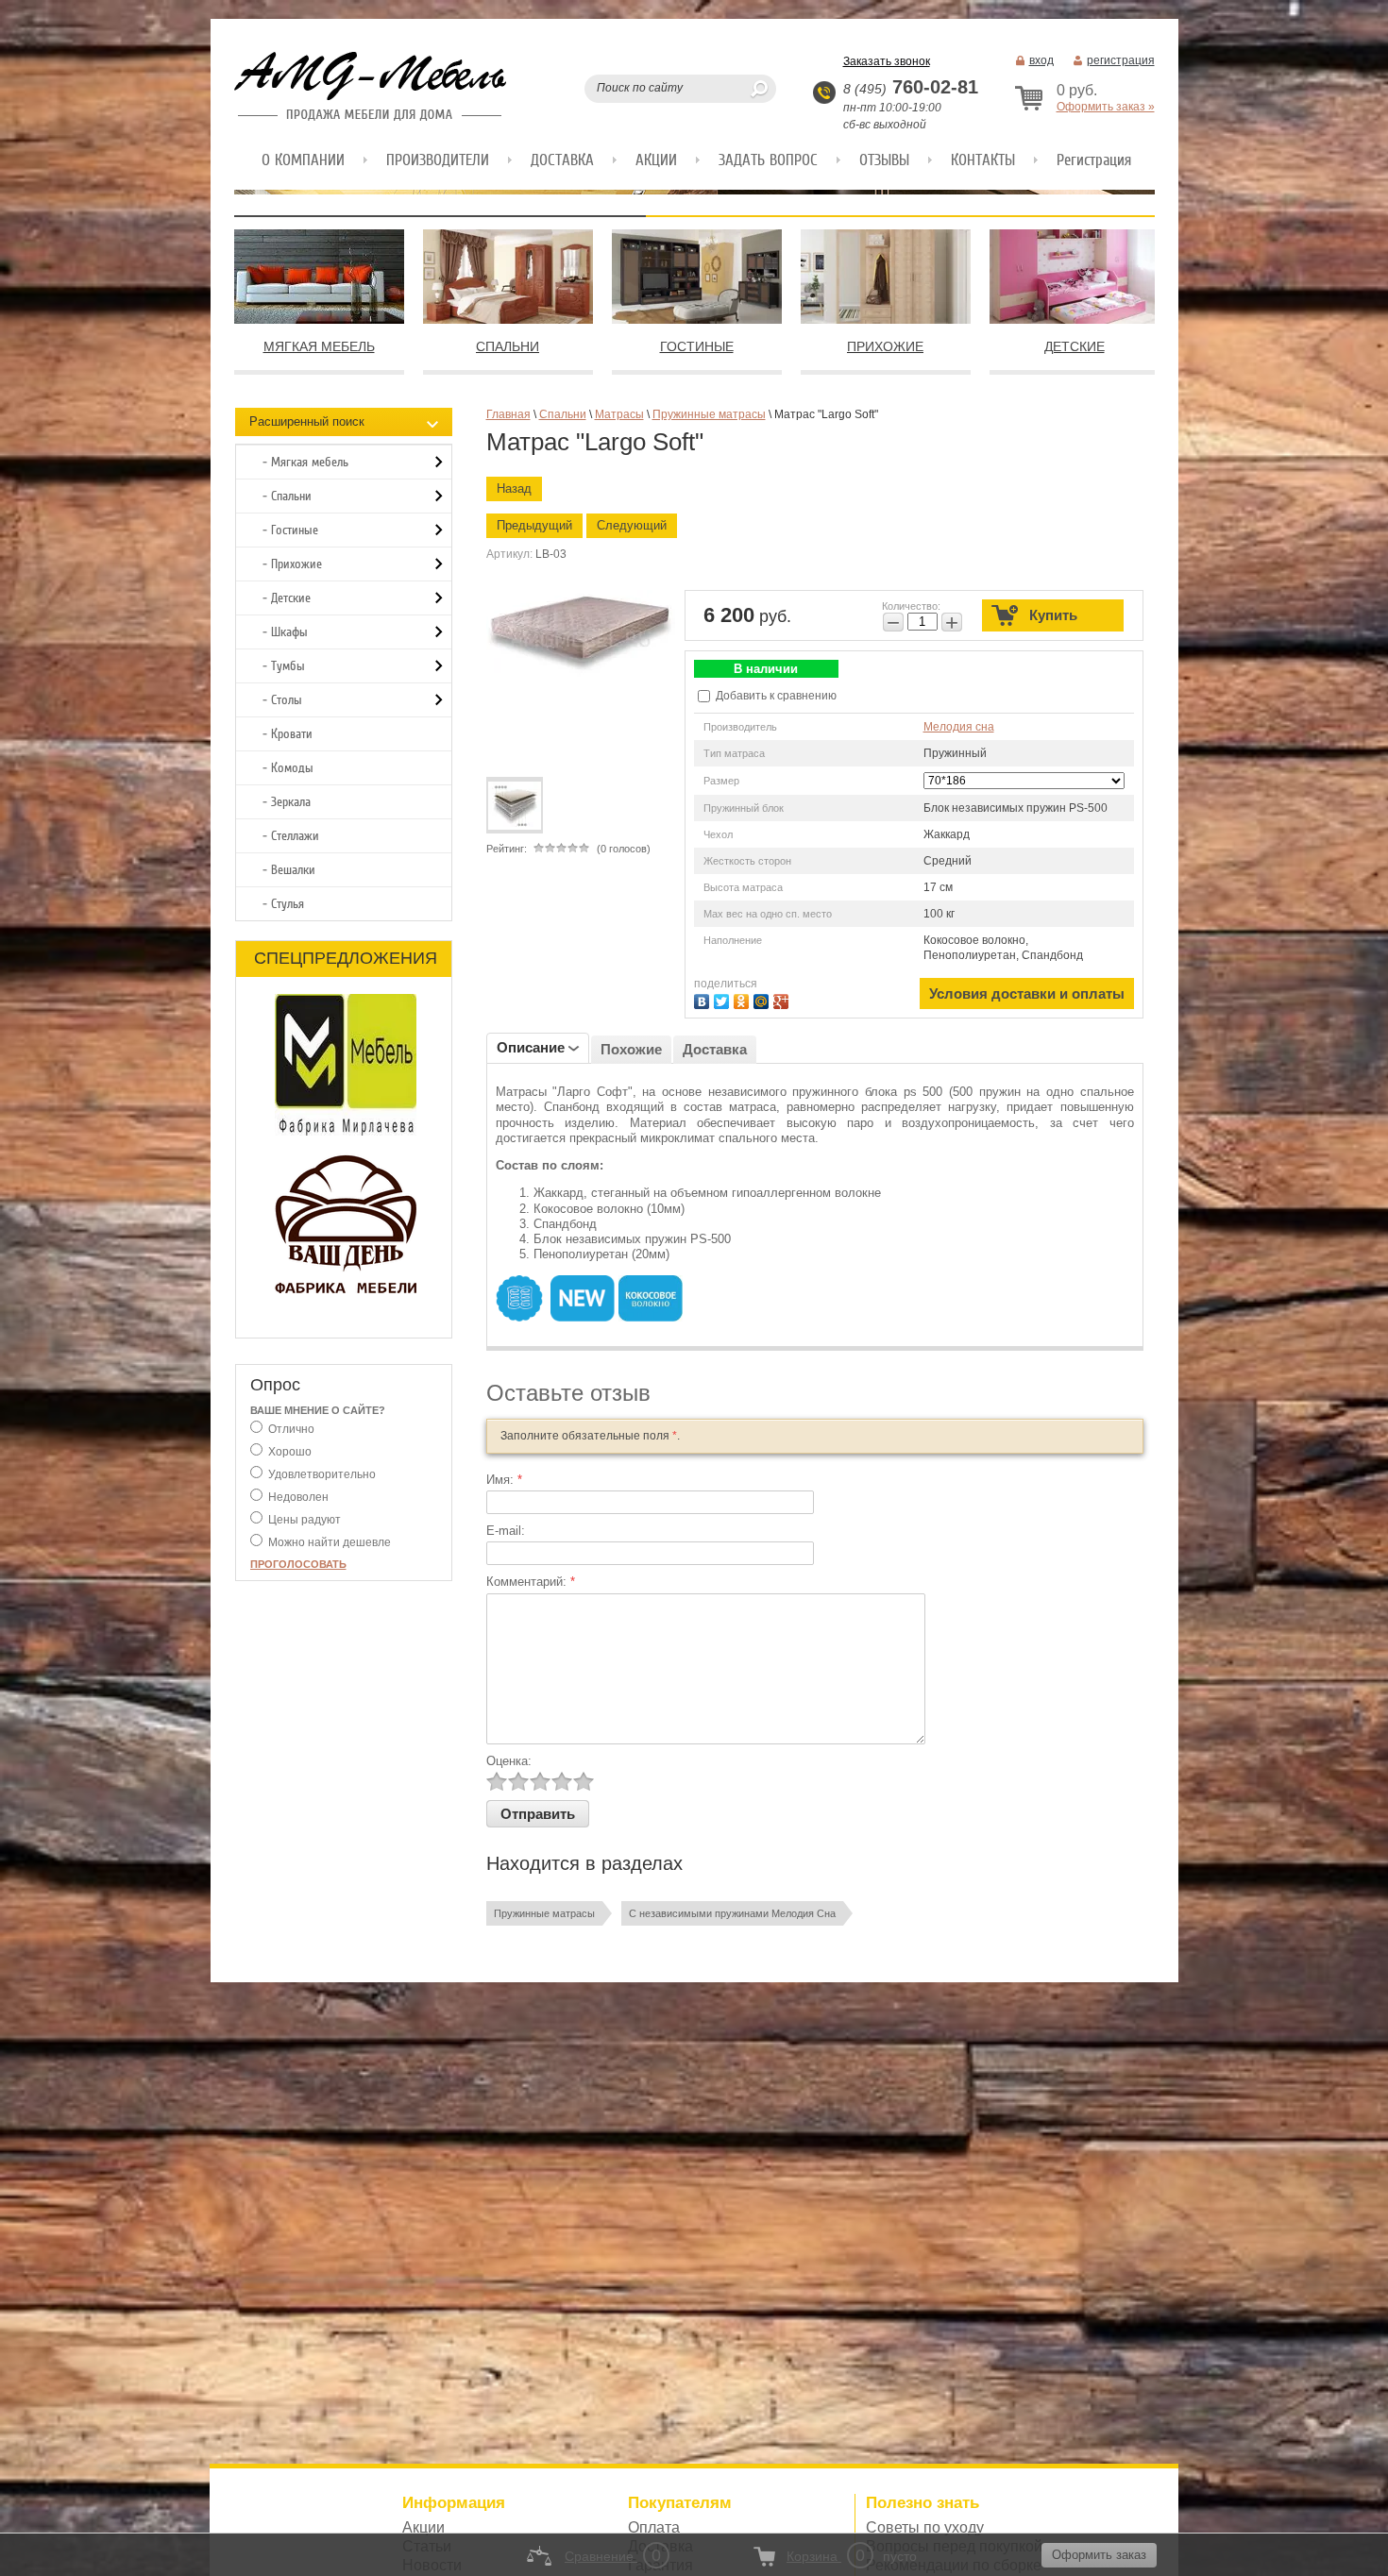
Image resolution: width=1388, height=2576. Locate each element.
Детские (291, 598)
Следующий (632, 525)
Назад (514, 488)
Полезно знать (923, 2503)
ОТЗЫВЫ (884, 160)
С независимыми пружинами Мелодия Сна (732, 1913)
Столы (287, 700)
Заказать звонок (887, 61)
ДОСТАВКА (562, 160)
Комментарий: (531, 1582)
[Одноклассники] (744, 999)
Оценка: (509, 1761)
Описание (531, 1047)
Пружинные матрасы (544, 1913)
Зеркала (291, 802)
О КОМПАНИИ (303, 160)
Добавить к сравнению (775, 696)
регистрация (1121, 60)
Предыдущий (534, 525)
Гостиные (295, 530)
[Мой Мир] (763, 999)
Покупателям (680, 2503)
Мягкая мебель (310, 462)
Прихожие (296, 564)
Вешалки (293, 870)
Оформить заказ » (1106, 107)
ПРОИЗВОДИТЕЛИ (438, 160)
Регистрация (1094, 160)
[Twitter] (724, 999)
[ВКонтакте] (704, 999)
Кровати (292, 734)
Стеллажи (295, 836)
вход (1041, 60)
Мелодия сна (959, 727)
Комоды (292, 768)
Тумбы (288, 666)
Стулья (288, 904)
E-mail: (506, 1531)
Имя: (504, 1480)
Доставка (715, 1049)
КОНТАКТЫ (983, 160)
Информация (454, 2503)
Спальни (291, 496)
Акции (423, 2527)
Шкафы (289, 632)
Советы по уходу (925, 2527)
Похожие (631, 1049)
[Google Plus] (783, 999)
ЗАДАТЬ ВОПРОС (768, 160)
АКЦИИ (656, 160)
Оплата (654, 2527)
